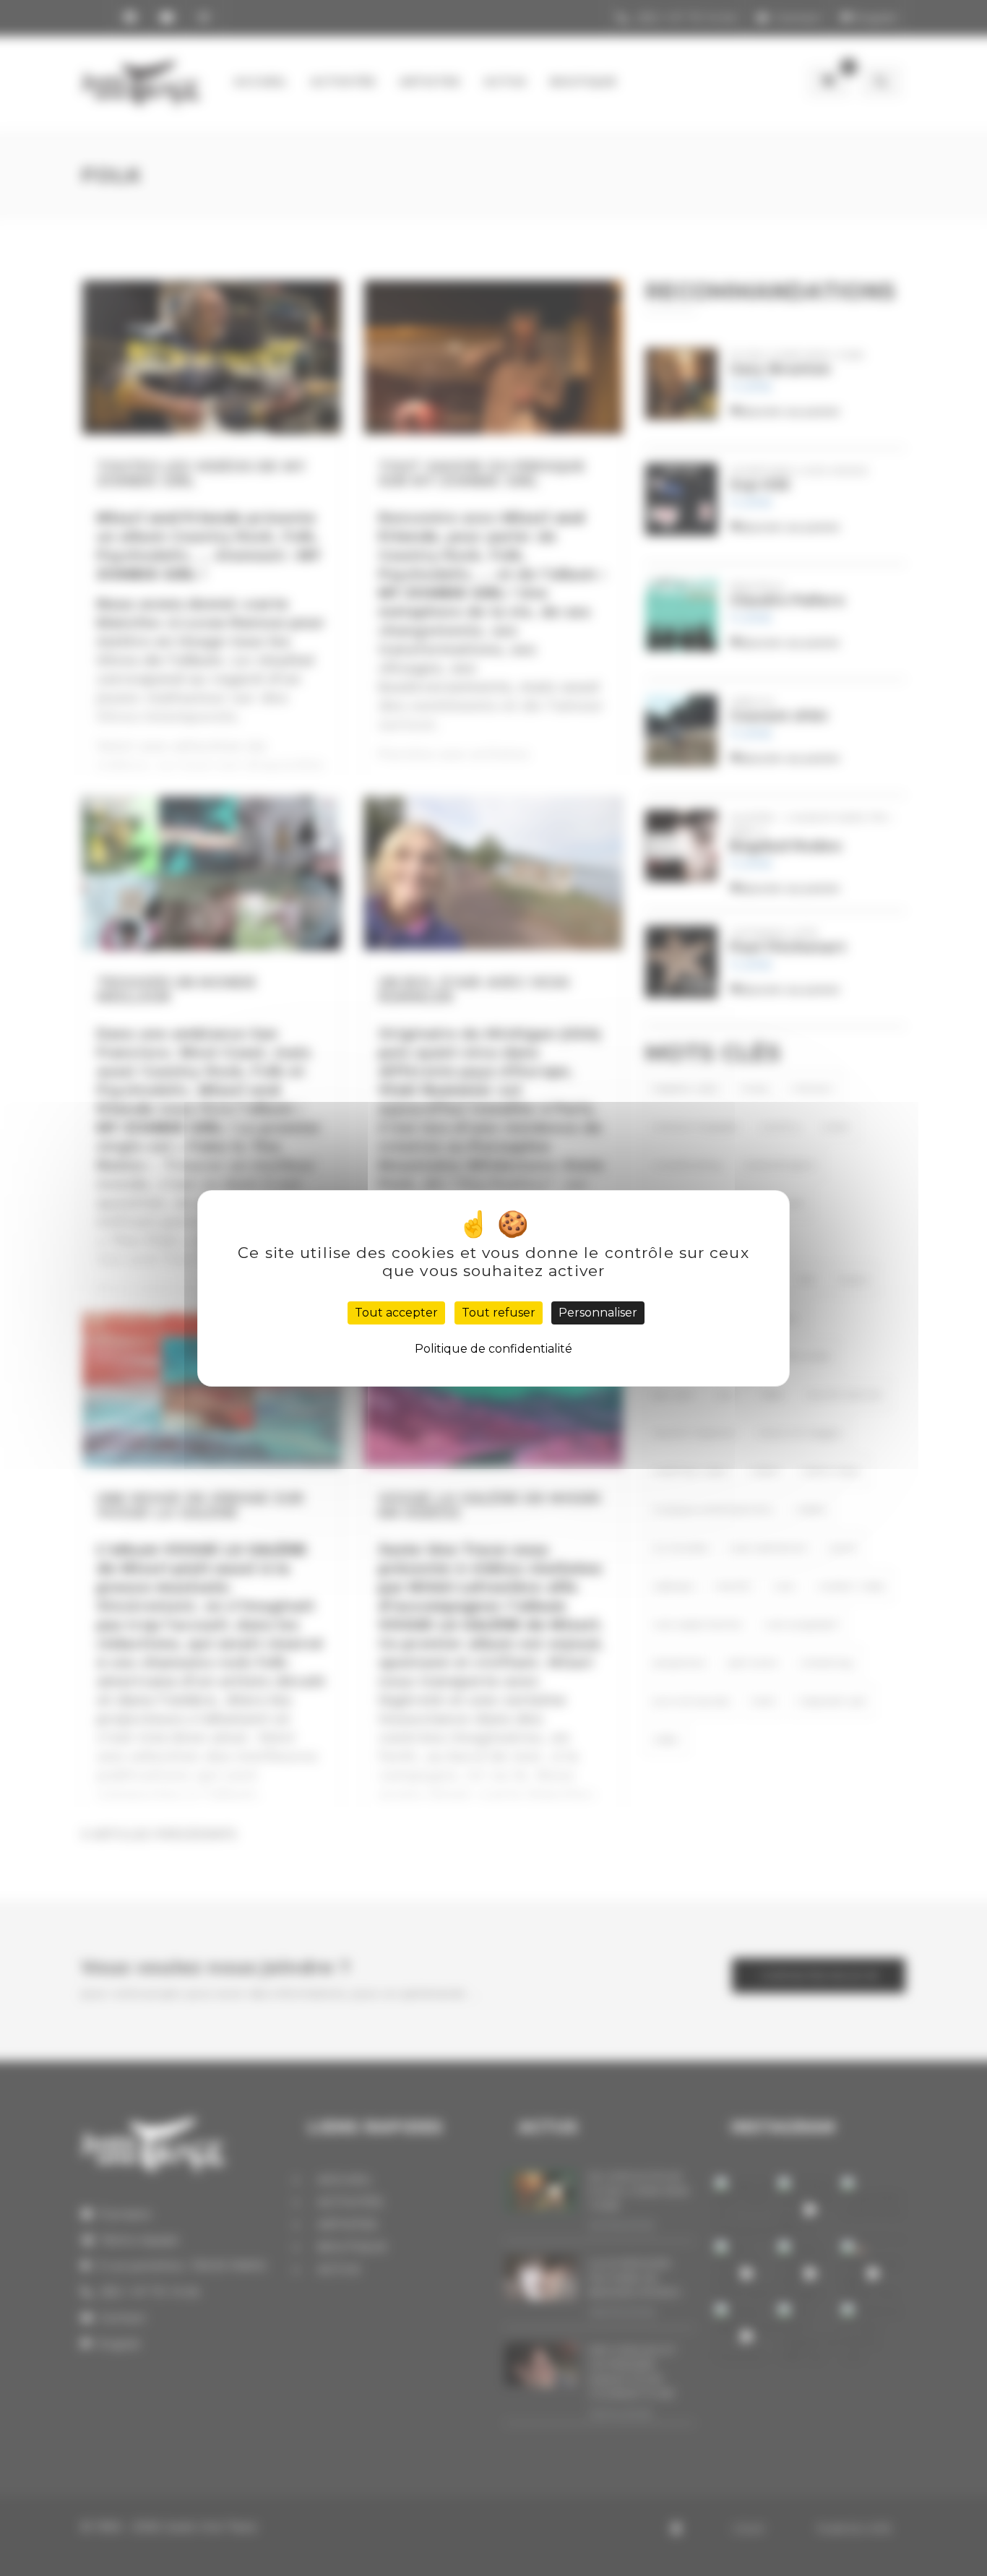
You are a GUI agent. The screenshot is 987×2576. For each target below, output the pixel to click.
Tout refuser (499, 1313)
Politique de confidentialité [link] (493, 1349)
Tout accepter (396, 1313)
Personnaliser (598, 1313)
